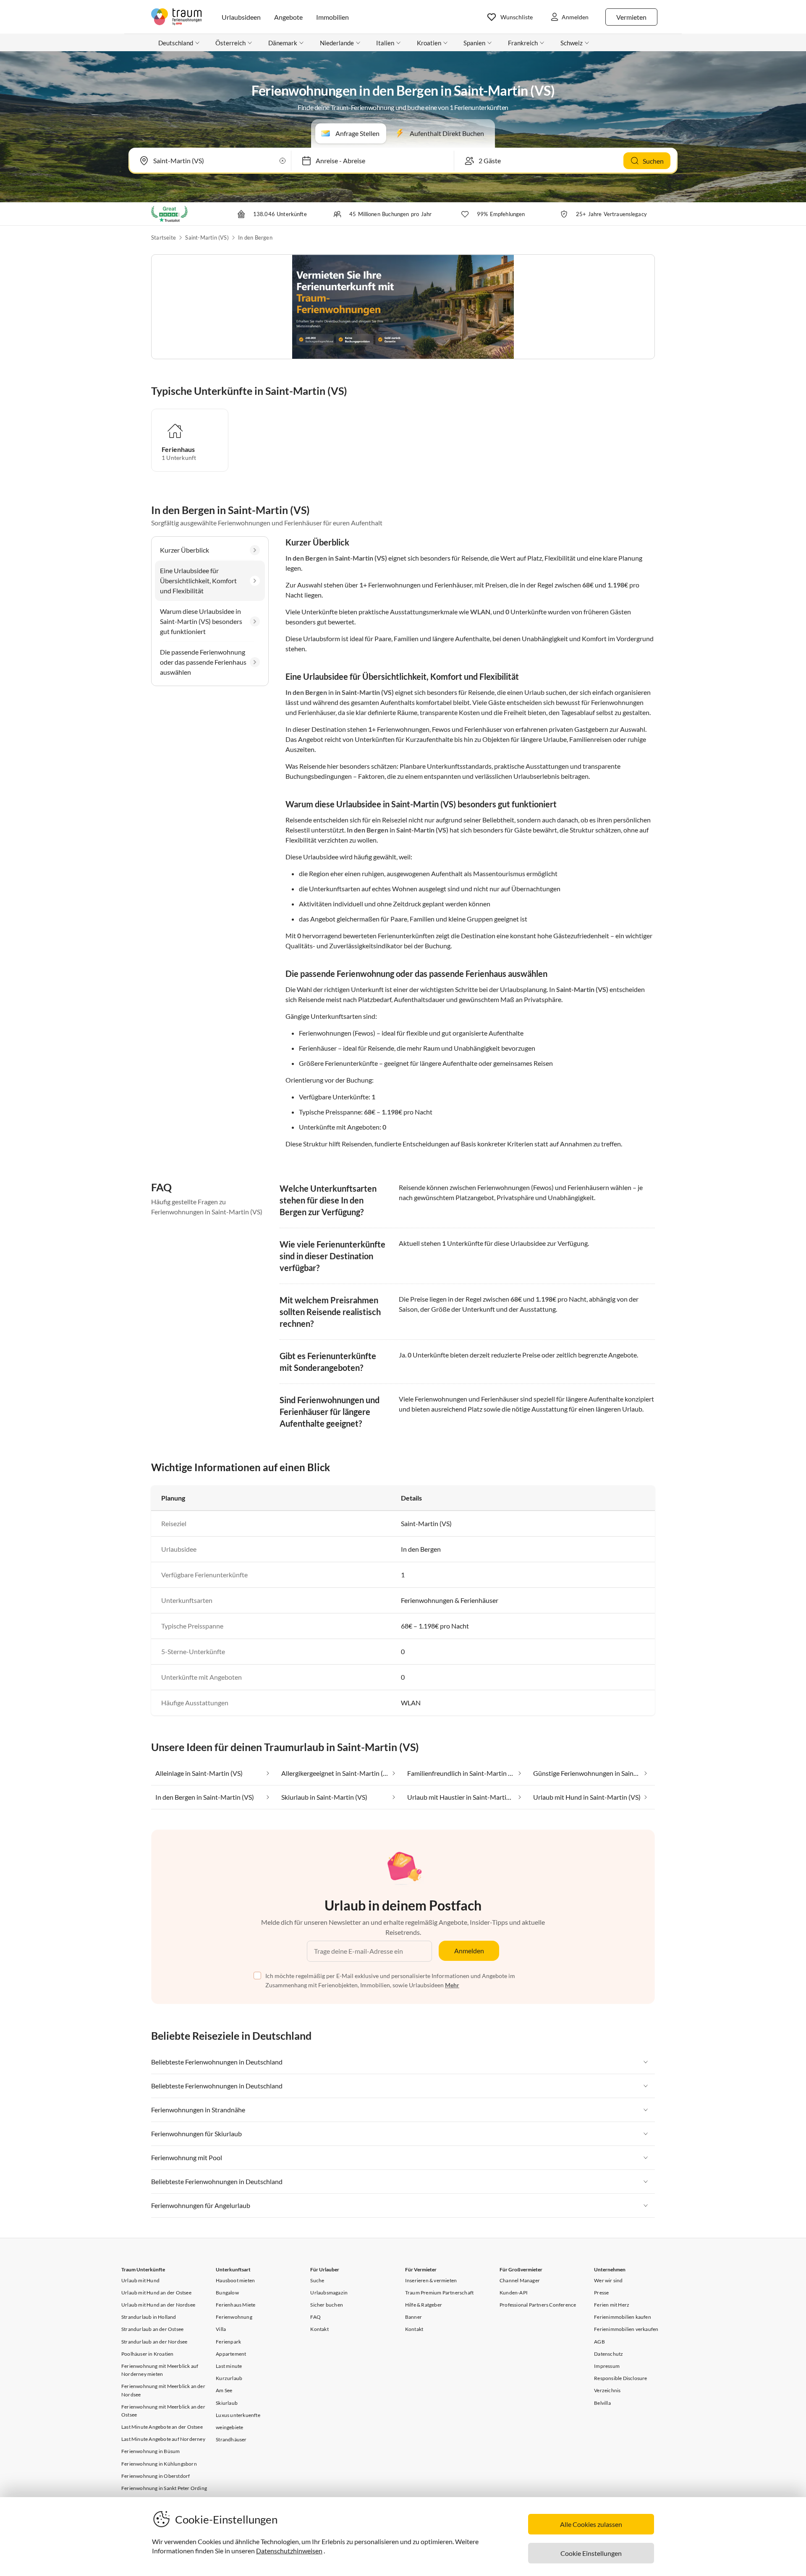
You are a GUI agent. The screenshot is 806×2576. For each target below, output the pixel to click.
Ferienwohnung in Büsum (150, 2451)
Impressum (607, 2366)
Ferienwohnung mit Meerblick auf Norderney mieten (160, 2370)
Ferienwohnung (234, 2317)
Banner (413, 2317)
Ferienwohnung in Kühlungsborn (159, 2464)
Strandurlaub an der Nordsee (154, 2342)
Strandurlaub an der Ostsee (152, 2329)
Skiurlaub (227, 2403)
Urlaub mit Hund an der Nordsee (158, 2305)
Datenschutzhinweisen (289, 2551)
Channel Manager (520, 2280)
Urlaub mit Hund (140, 2280)
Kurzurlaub (229, 2378)
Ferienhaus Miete (236, 2305)
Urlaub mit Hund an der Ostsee (156, 2293)
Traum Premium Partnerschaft (439, 2293)
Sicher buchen (327, 2305)
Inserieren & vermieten (431, 2280)
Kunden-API (514, 2293)
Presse (601, 2293)
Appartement (231, 2354)
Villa (221, 2329)
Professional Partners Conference (538, 2305)
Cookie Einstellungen (591, 2553)
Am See (224, 2390)
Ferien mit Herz (612, 2305)
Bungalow (227, 2293)
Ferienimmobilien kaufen (623, 2317)
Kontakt (319, 2329)
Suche (317, 2280)
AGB (599, 2342)
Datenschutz (608, 2354)
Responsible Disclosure (620, 2378)
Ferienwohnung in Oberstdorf (156, 2476)
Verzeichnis (607, 2390)
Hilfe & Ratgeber (424, 2305)
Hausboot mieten (235, 2280)
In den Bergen (255, 238)
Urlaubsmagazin (329, 2293)
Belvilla (602, 2403)
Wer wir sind (608, 2280)
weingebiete (229, 2427)
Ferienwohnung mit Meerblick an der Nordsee (163, 2390)
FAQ (315, 2317)
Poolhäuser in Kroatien (147, 2354)
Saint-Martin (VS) (207, 238)
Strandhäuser (231, 2439)
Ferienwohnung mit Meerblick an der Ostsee (163, 2411)
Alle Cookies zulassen (591, 2524)
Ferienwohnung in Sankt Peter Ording (164, 2488)
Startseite (164, 238)
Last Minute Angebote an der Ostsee (162, 2427)
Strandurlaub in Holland (149, 2317)
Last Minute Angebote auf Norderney (163, 2439)
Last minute (229, 2366)
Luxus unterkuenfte (238, 2415)
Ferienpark (228, 2342)
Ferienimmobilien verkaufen (626, 2329)
